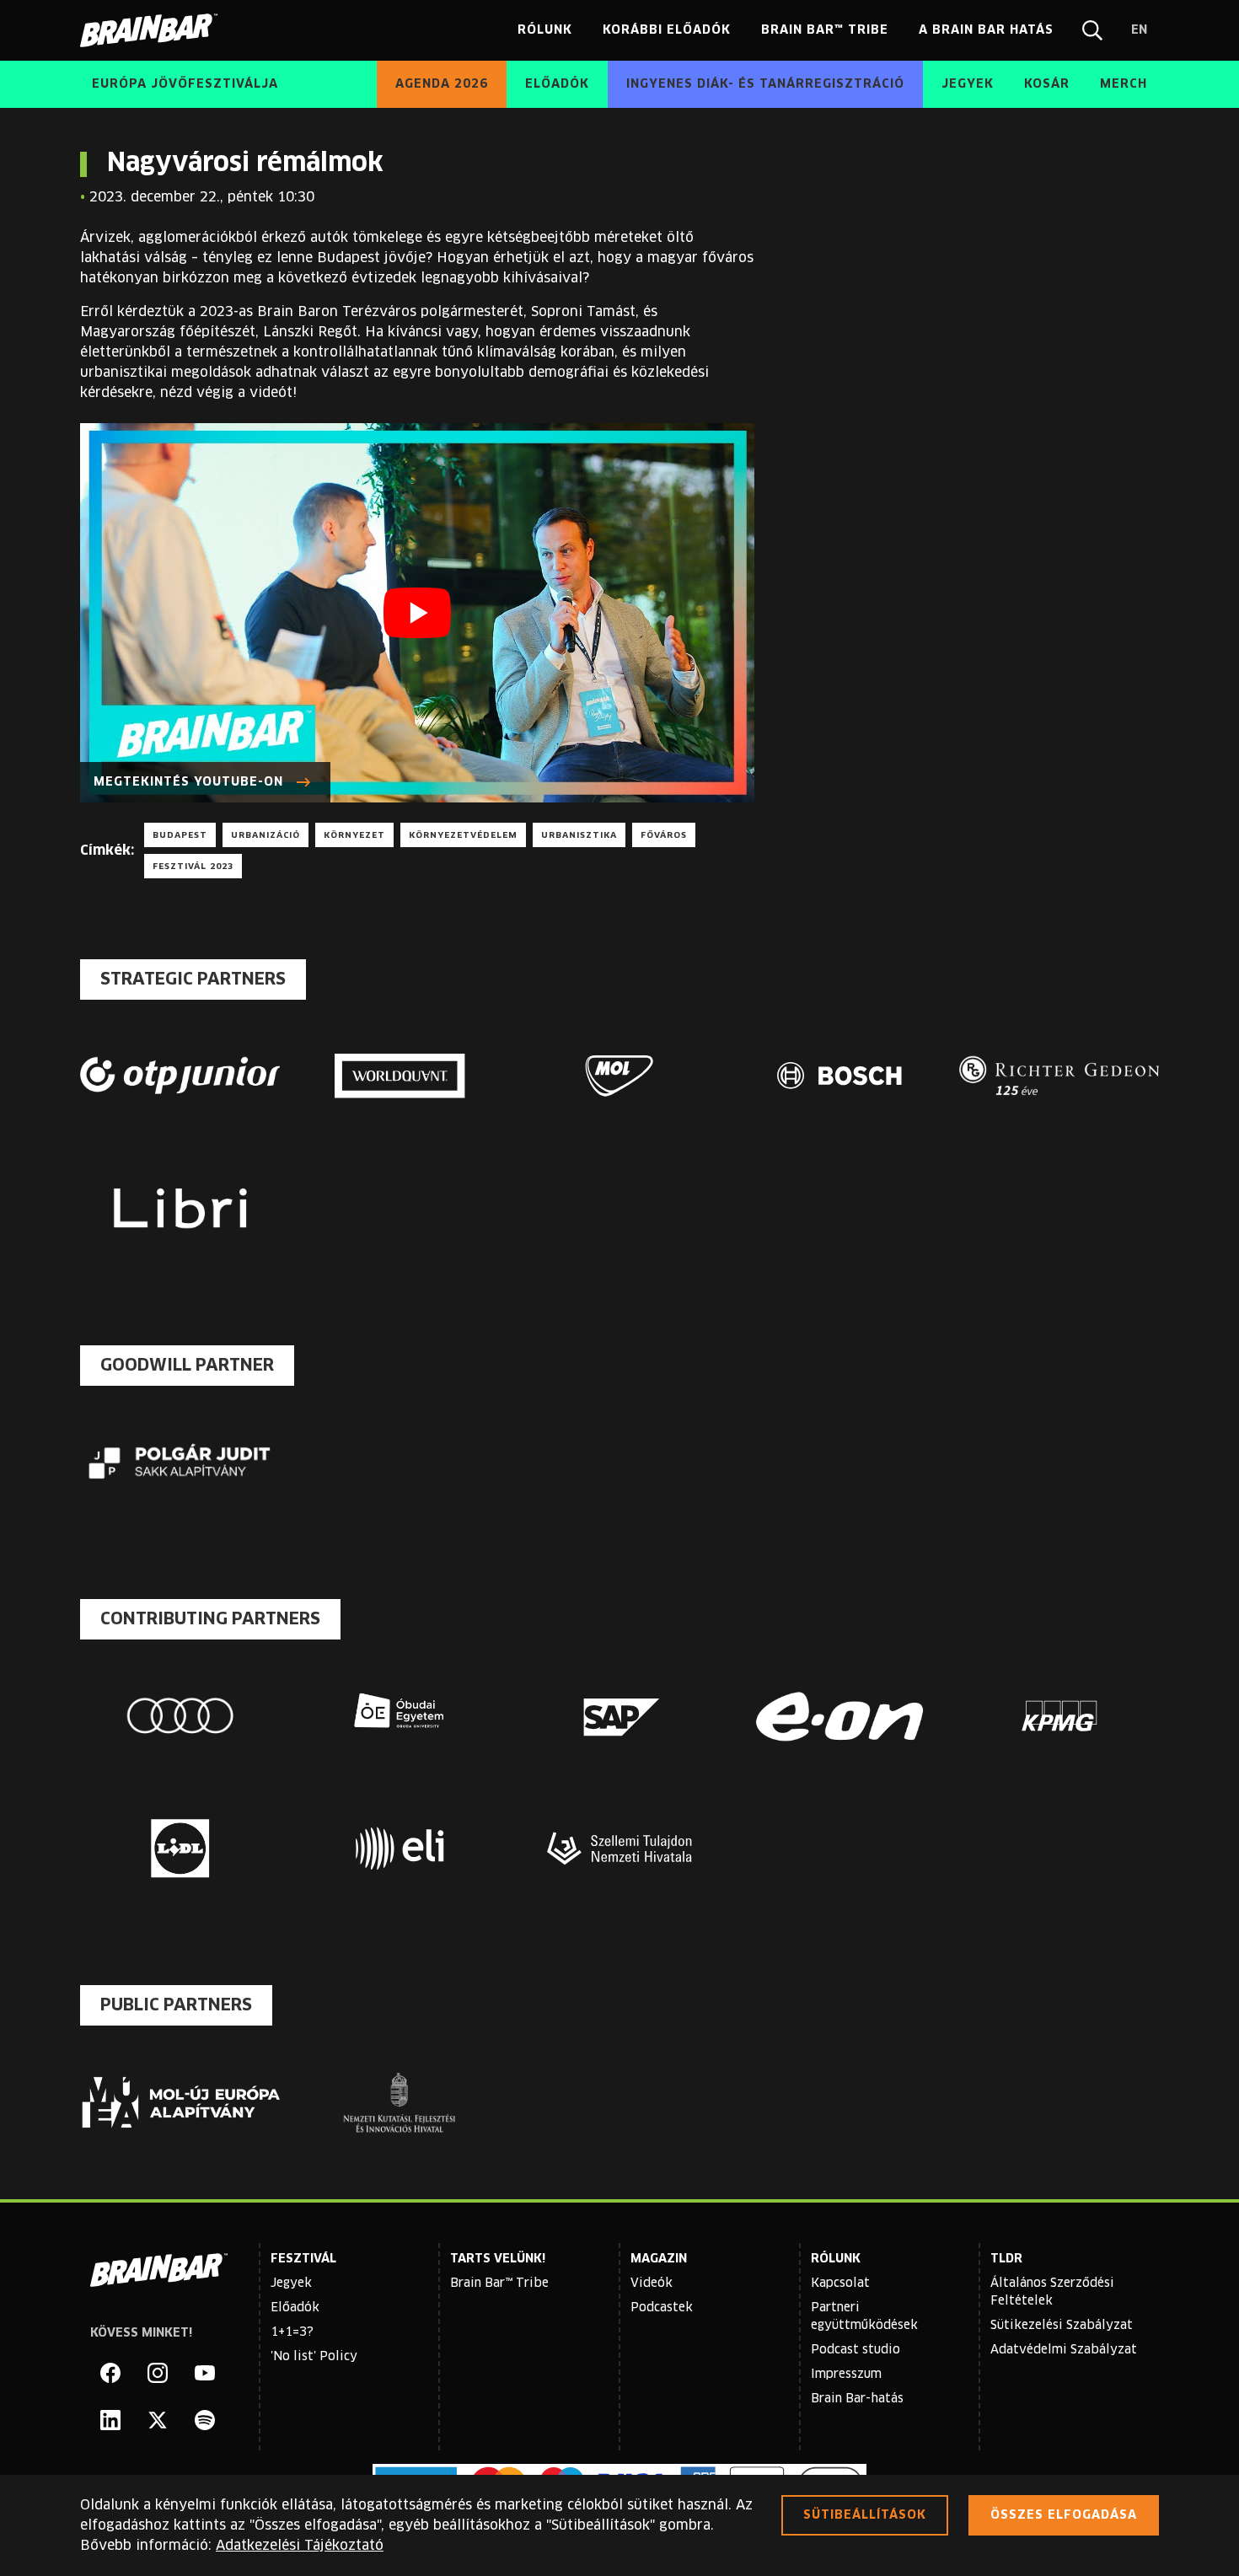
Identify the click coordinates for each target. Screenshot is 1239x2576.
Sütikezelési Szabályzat (1062, 2326)
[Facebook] (110, 2373)
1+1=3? (292, 2332)
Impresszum (846, 2375)
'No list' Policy (314, 2357)
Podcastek (662, 2308)
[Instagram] (158, 2373)
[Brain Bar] (153, 30)
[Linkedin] (110, 2420)
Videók (652, 2284)
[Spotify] (205, 2420)
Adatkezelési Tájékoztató (300, 2546)
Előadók (295, 2308)
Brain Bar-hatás (857, 2399)
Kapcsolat (840, 2284)
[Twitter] (158, 2420)
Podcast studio (855, 2350)
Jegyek (291, 2284)
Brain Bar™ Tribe (499, 2284)
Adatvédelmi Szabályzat (1064, 2350)
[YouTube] (205, 2373)
